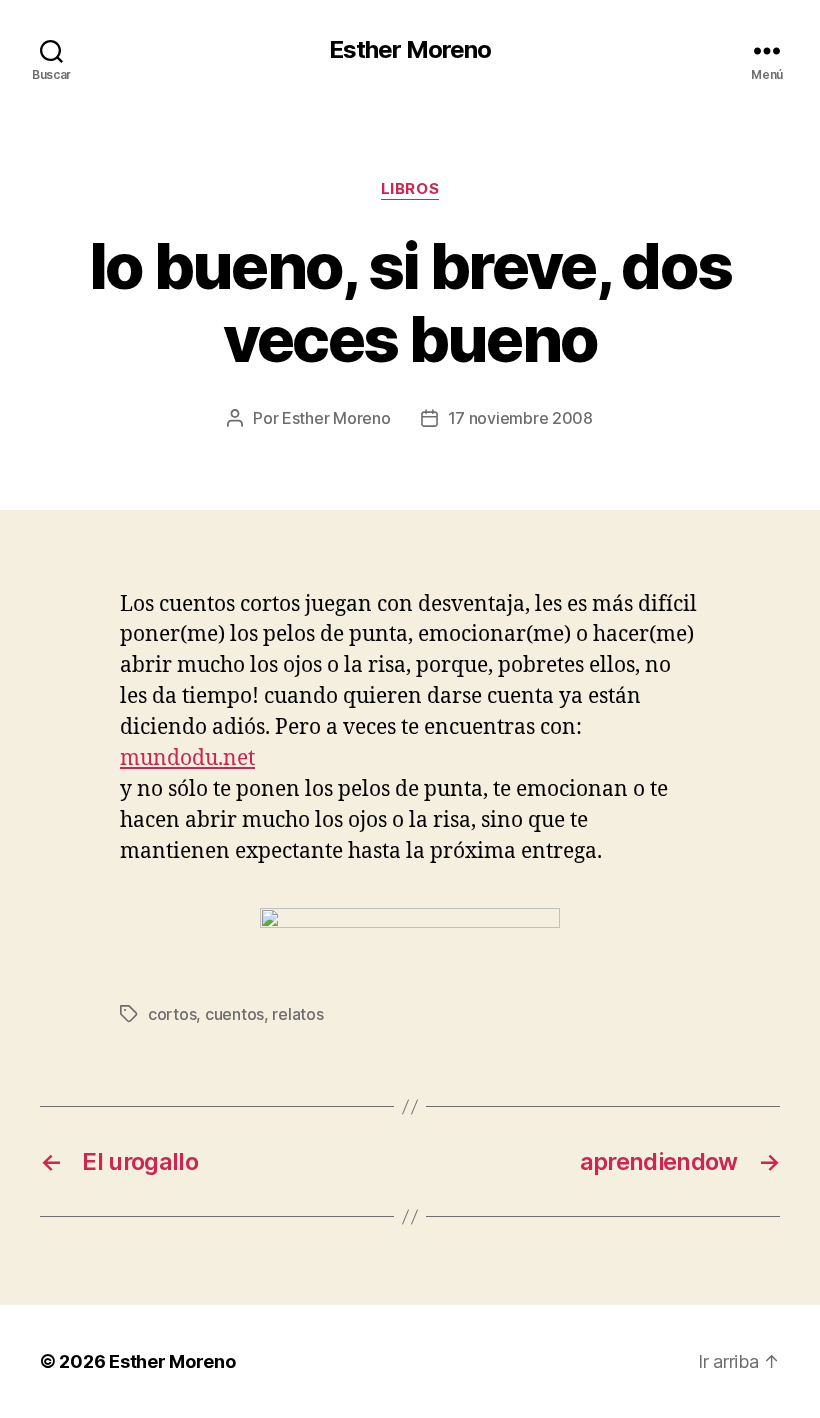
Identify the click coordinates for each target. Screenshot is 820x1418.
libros (410, 189)
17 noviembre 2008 (520, 418)
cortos (172, 1014)
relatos (297, 1014)
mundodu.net (187, 758)
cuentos (234, 1014)
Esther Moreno (410, 50)
